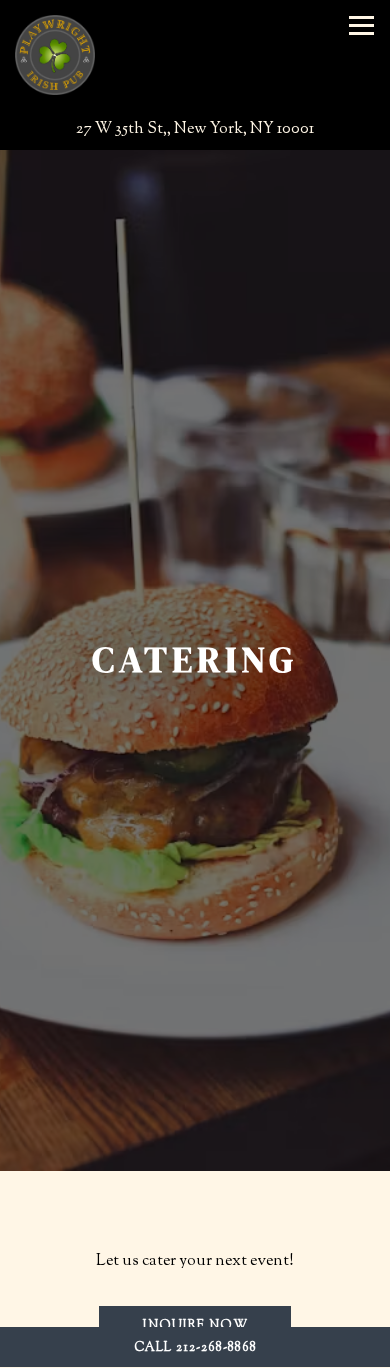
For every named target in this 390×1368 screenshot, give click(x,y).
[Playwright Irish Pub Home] (55, 55)
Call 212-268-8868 (195, 1348)
